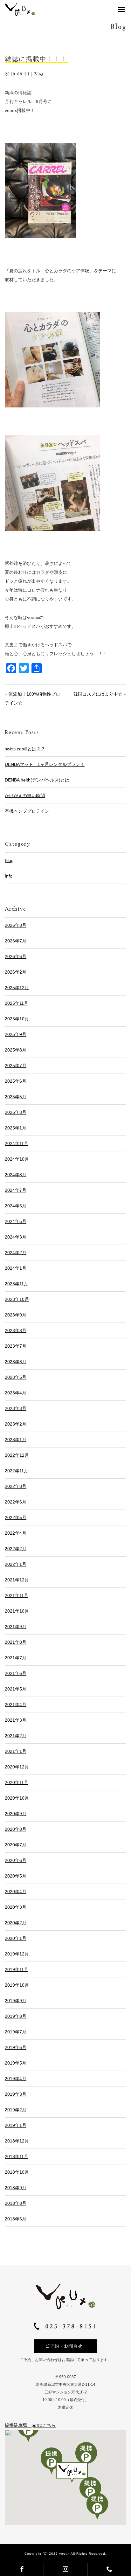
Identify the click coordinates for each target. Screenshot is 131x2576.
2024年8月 (16, 1175)
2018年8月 (16, 2203)
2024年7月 (16, 1190)
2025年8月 (16, 1050)
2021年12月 (17, 1580)
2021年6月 (16, 1673)
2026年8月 (16, 925)
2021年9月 (16, 1627)
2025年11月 (17, 1003)
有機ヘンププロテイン (27, 811)
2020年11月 (17, 1782)
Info (9, 876)
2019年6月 (16, 2047)
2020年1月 (16, 1938)
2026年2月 (16, 972)
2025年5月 (16, 1097)
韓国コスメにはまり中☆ (98, 694)
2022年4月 (16, 1533)
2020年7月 (16, 1845)
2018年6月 (16, 2219)
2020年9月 (16, 1814)
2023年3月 (16, 1408)
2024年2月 (16, 1253)
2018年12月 (17, 2141)
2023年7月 (16, 1346)
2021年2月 (16, 1736)
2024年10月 (17, 1159)
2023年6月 (16, 1362)
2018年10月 (17, 2172)
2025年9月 (16, 1034)
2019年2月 (16, 2110)
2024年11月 (17, 1143)
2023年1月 (16, 1440)
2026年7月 (16, 941)
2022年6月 (16, 1502)
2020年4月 (16, 1892)
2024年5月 (16, 1221)
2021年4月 (16, 1705)
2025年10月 (17, 1019)
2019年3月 (16, 2094)
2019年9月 (16, 2001)
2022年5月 (16, 1517)
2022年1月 (16, 1564)
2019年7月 (16, 2032)
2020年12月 (17, 1767)
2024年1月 (16, 1268)
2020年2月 (16, 1923)
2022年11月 (17, 1471)
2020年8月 (16, 1829)
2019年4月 (16, 2079)
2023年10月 (17, 1299)
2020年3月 (16, 1907)
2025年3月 (16, 1112)
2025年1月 (16, 1128)
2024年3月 (16, 1237)
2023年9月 (16, 1315)
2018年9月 (16, 2188)
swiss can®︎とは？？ (25, 749)
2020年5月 (16, 1876)
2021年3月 (16, 1720)
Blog (39, 74)
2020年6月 (16, 1860)
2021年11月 (17, 1595)
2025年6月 (16, 1081)
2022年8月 (16, 1486)
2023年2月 (16, 1424)
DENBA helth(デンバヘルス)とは (37, 780)
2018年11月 (17, 2156)
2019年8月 (16, 2016)
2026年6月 (16, 956)
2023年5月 (16, 1377)
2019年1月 (16, 2125)
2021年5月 (16, 1689)
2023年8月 (16, 1330)
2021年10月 (17, 1611)
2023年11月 (17, 1284)
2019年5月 (16, 2063)
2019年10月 (17, 1985)
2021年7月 (16, 1658)
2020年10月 (17, 1798)
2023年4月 (16, 1393)
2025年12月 (17, 988)
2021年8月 (16, 1642)
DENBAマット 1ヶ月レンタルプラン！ (45, 764)
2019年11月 (17, 1969)
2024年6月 (16, 1206)
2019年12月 (17, 1954)
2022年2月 (16, 1549)
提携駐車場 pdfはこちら (30, 2425)
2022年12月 (17, 1455)
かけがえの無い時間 (25, 795)
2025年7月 (16, 1066)
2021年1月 (16, 1751)
